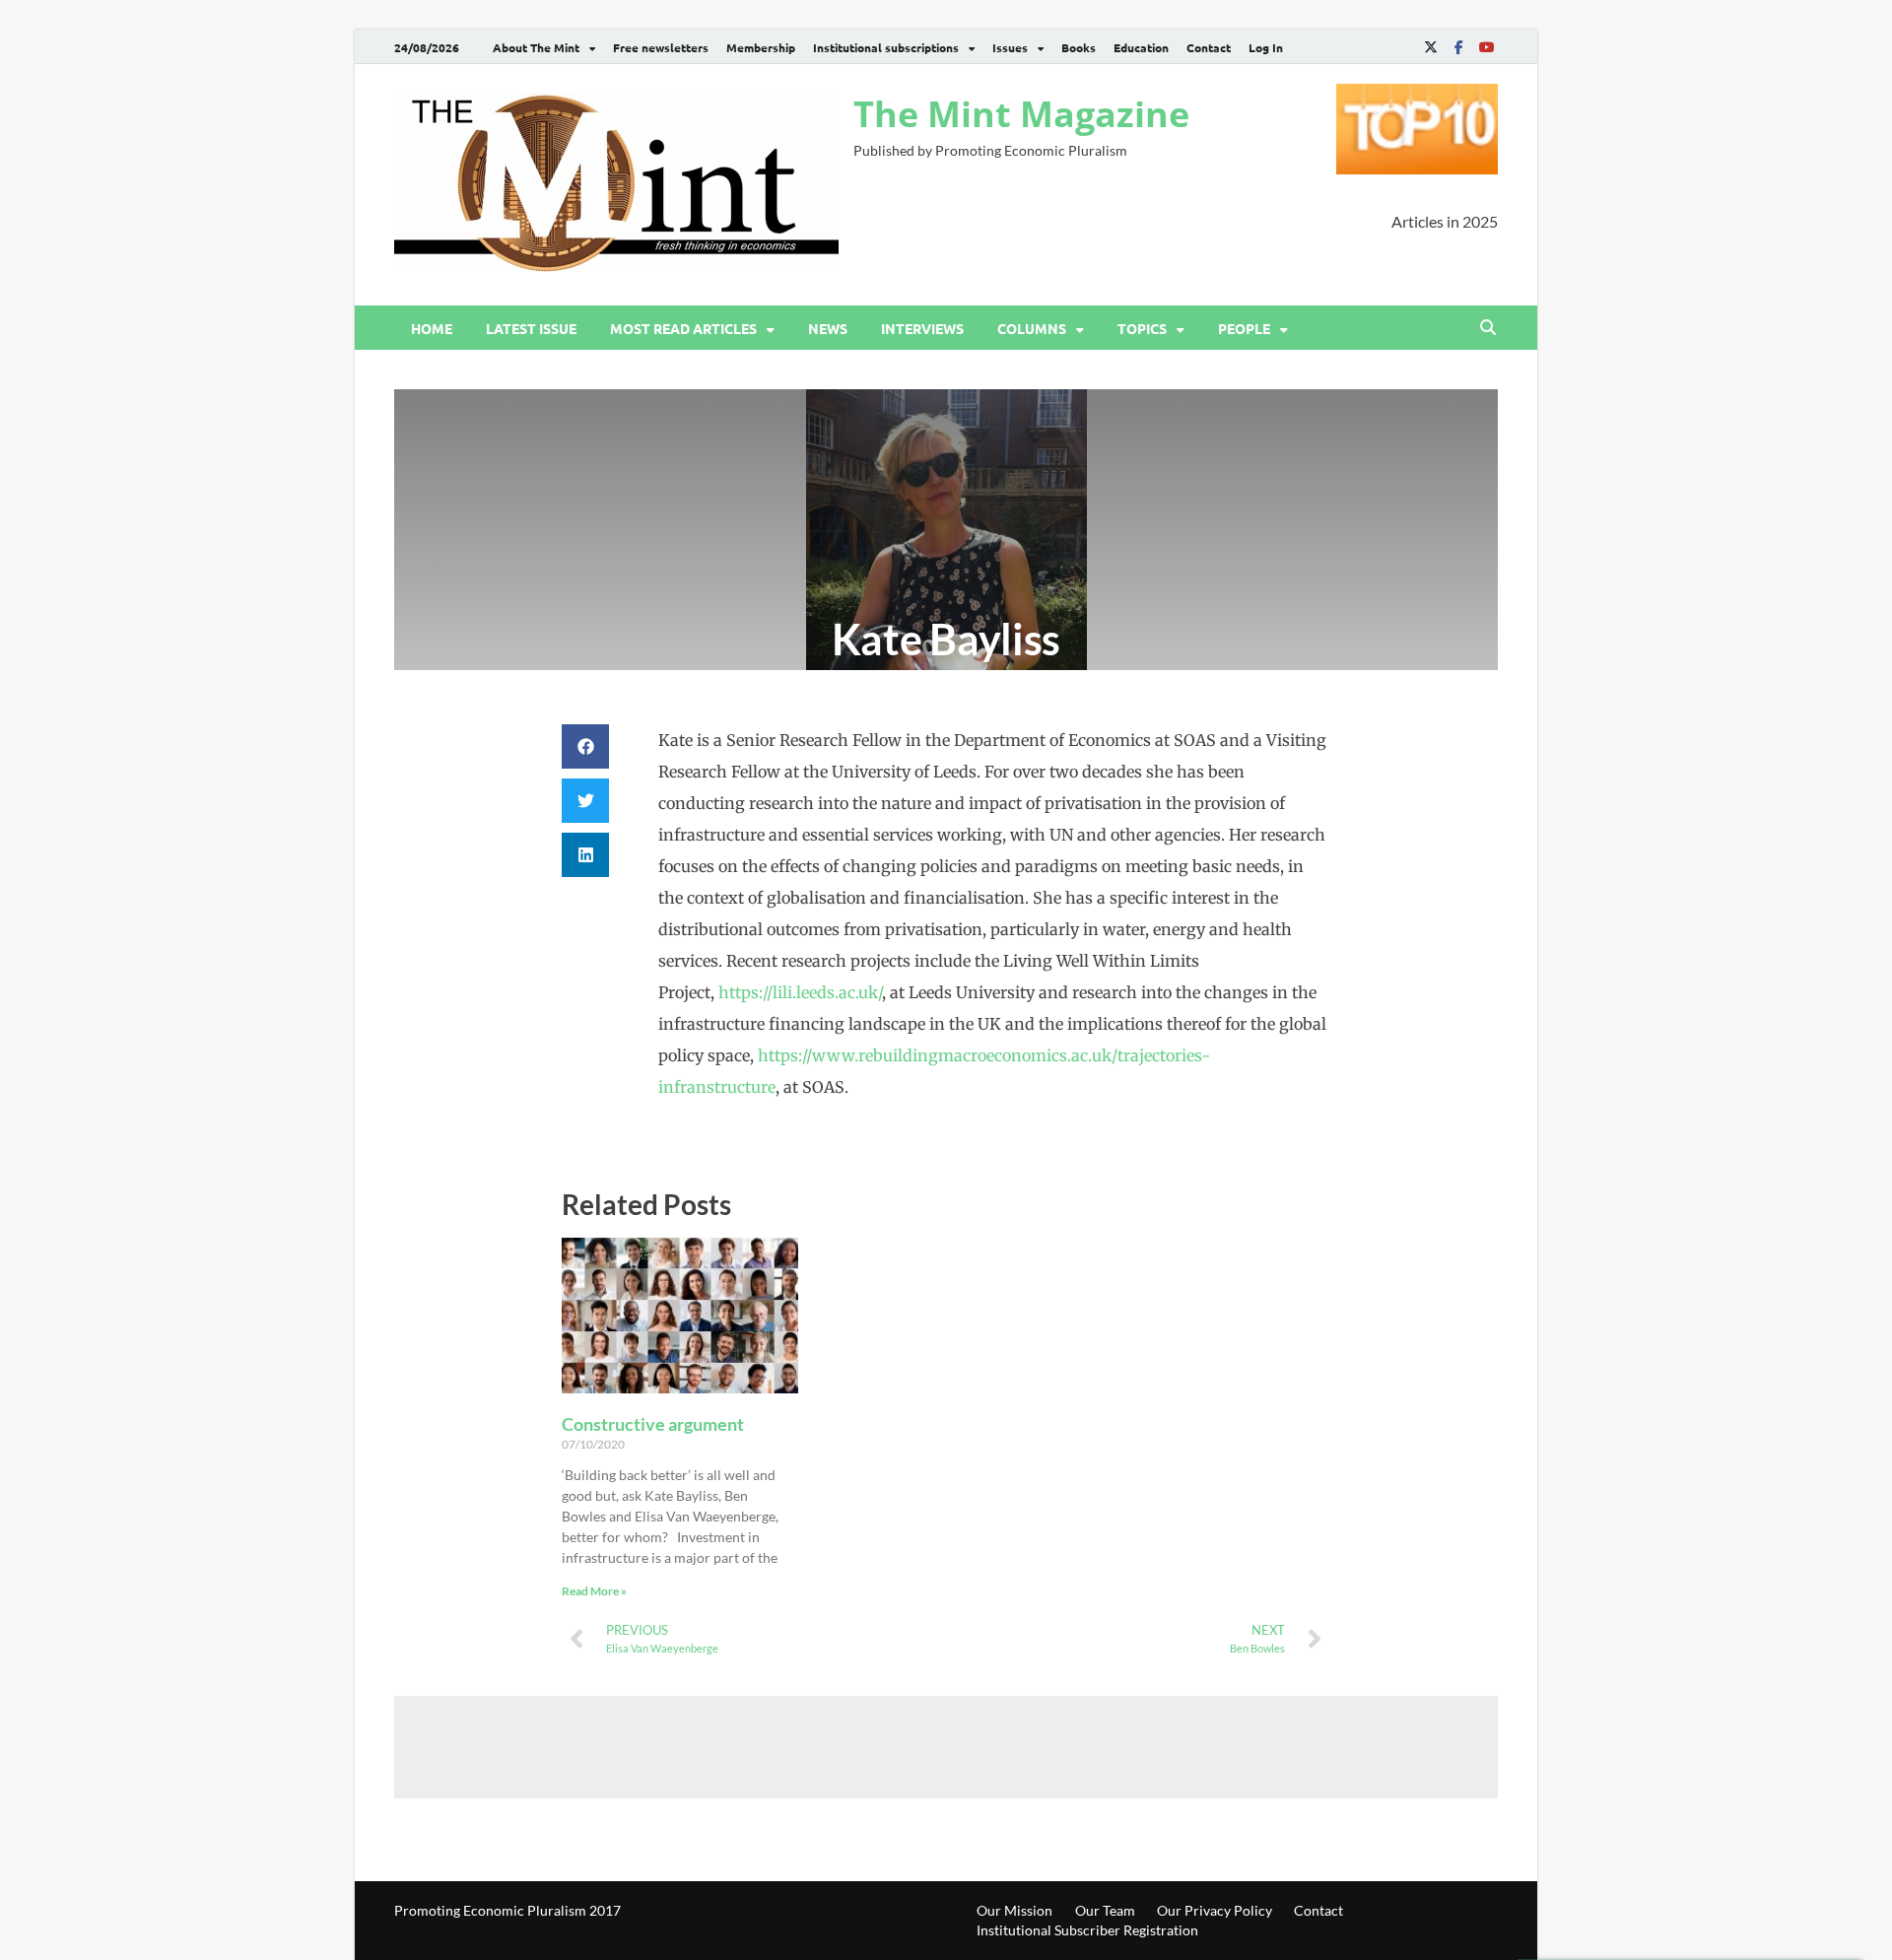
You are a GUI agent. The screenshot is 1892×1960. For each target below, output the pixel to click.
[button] (585, 746)
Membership (761, 47)
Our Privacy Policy (1215, 1910)
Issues (1010, 47)
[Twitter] (1431, 47)
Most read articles (683, 328)
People (1244, 328)
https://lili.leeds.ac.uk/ (800, 992)
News (828, 328)
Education (1141, 47)
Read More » (594, 1591)
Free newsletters (661, 47)
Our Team (1105, 1910)
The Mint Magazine (1021, 114)
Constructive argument (653, 1424)
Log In (1266, 47)
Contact (1209, 47)
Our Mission (1014, 1910)
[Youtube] (1486, 47)
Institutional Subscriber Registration (1087, 1930)
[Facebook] (1458, 47)
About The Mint (536, 47)
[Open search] (1488, 328)
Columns (1032, 328)
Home (432, 328)
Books (1079, 47)
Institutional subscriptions (886, 47)
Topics (1142, 328)
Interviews (922, 328)
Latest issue (531, 328)
